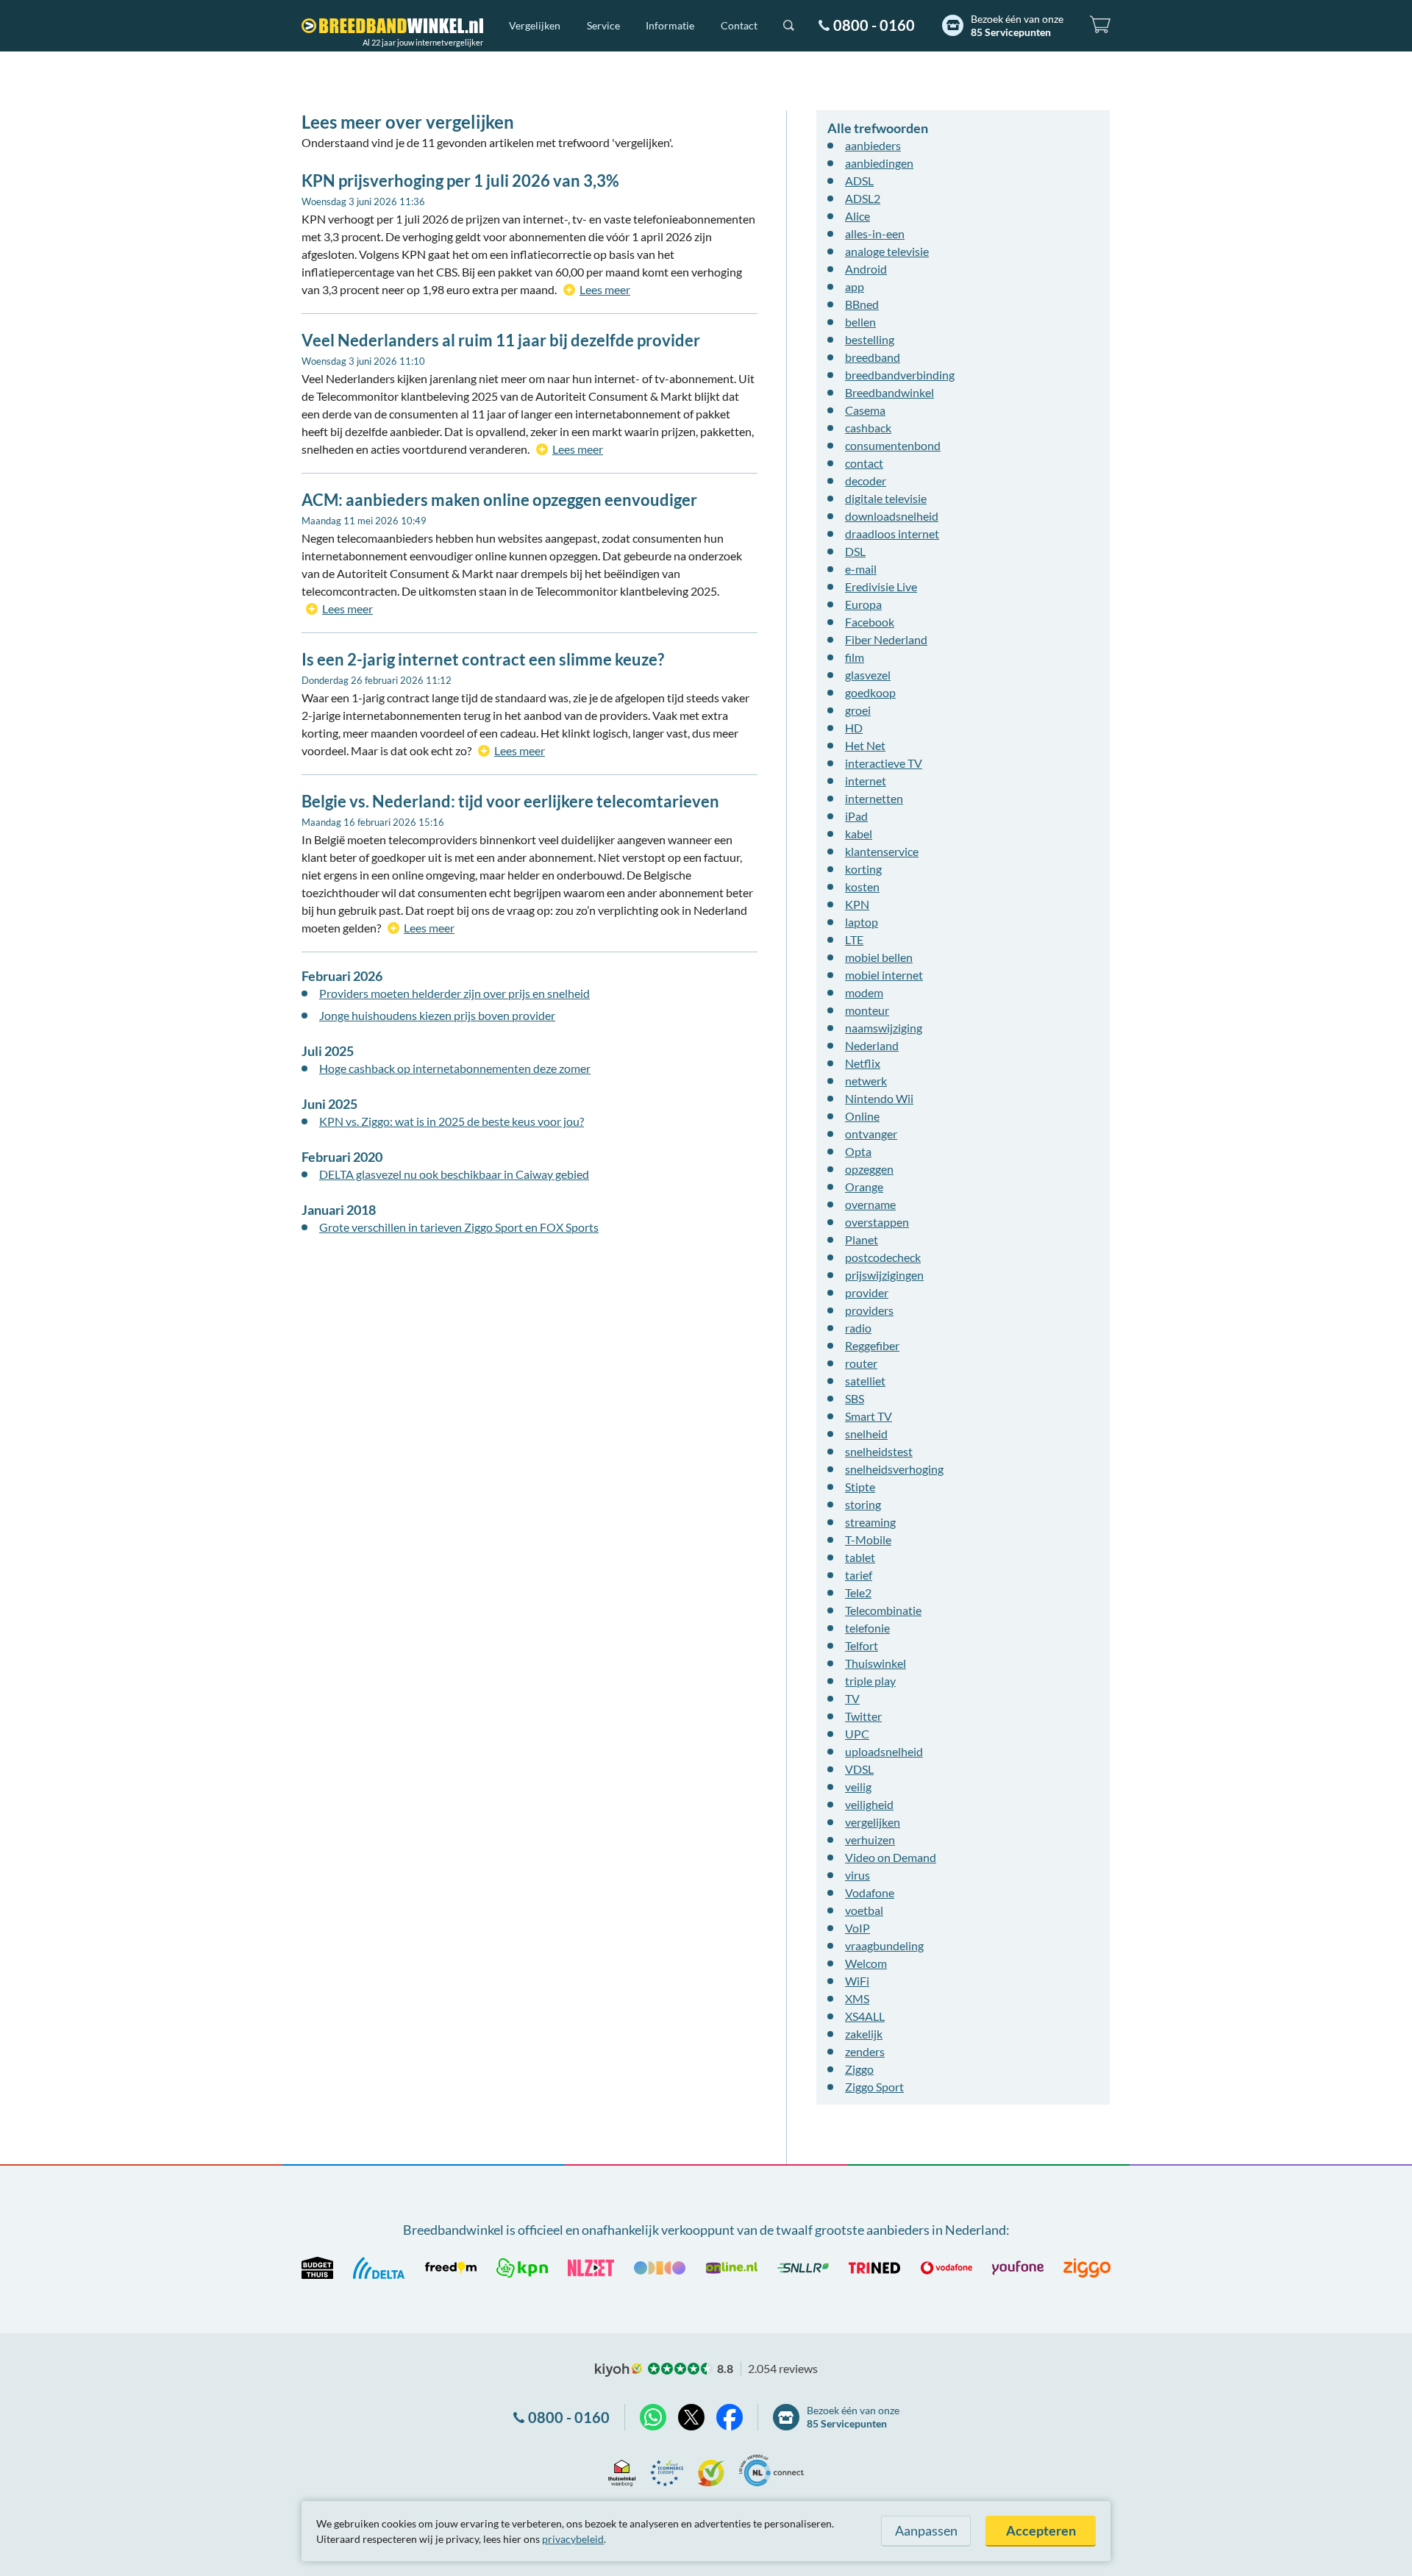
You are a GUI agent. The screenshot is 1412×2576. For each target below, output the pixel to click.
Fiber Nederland (886, 639)
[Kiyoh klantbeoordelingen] (711, 2470)
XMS (857, 1998)
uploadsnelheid (884, 1751)
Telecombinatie (883, 1610)
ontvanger (871, 1134)
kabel (859, 834)
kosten (862, 886)
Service (603, 25)
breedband (873, 357)
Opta (858, 1151)
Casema (865, 410)
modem (864, 992)
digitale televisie (886, 498)
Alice (857, 216)
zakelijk (864, 2034)
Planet (862, 1239)
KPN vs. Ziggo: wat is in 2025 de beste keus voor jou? (452, 1121)
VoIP (857, 1928)
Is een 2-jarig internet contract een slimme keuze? (483, 659)
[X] (691, 2417)
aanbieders (873, 145)
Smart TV (869, 1416)
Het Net (865, 745)
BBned (862, 304)
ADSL (859, 181)
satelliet (865, 1381)
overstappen (877, 1222)
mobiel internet (884, 975)
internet (866, 781)
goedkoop (870, 692)
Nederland (872, 1045)
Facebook (870, 622)
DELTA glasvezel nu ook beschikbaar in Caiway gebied (454, 1174)
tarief (859, 1575)
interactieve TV (884, 763)
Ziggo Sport (874, 2087)
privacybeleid (573, 2539)
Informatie (670, 25)
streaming (870, 1522)
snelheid (866, 1434)
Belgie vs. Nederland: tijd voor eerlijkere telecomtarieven (510, 801)
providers (869, 1310)
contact (864, 463)
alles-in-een (875, 233)
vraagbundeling (884, 1945)
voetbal (864, 1910)
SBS (855, 1398)
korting (863, 869)
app (855, 286)
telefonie (867, 1628)
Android (866, 269)
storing (863, 1504)
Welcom (866, 1963)
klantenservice (882, 851)
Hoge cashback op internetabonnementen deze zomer (455, 1068)
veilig (858, 1787)
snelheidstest (879, 1451)
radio (858, 1328)
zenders (865, 2051)
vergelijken (873, 1822)
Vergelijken (535, 25)
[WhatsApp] (653, 2417)
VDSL (859, 1769)
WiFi (857, 1981)
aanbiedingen (879, 163)
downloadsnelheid (892, 516)
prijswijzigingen (884, 1275)
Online (862, 1116)
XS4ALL (865, 2016)
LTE (854, 939)
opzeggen (869, 1169)
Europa (863, 604)
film (855, 657)
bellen (860, 322)
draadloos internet (892, 534)
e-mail (861, 569)
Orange (864, 1187)
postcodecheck (883, 1257)
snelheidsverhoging (894, 1469)
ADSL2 (863, 198)
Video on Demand (891, 1857)
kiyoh (618, 2370)
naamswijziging (884, 1028)
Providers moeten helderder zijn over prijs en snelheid (454, 993)
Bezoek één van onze (1017, 25)
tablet (860, 1557)
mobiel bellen (879, 957)
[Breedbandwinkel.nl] (392, 26)
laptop (862, 922)
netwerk (866, 1081)
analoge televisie (887, 251)
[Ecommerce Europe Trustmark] (667, 2470)
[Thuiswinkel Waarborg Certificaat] (622, 2470)
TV (852, 1698)
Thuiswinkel (876, 1663)
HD (854, 728)
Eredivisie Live (881, 586)
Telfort (862, 1645)
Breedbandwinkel (889, 392)
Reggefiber (872, 1345)
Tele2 (858, 1592)
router (861, 1363)
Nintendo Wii (879, 1098)
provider (867, 1292)
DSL (855, 551)
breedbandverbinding (900, 375)
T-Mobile (868, 1539)
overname (870, 1204)
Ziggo (859, 2069)
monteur (867, 1010)
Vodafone (870, 1892)
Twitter (863, 1716)
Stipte (860, 1487)
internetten (874, 798)
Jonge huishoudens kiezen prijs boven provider (437, 1015)
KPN (857, 904)
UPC (857, 1734)
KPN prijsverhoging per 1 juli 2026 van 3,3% (460, 181)
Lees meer (605, 289)
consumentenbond (893, 445)
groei (858, 710)
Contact (739, 25)
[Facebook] (730, 2417)
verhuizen (870, 1840)
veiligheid (869, 1804)
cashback (868, 428)
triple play (870, 1681)
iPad (856, 816)
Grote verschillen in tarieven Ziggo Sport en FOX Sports (459, 1227)
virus (857, 1875)
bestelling (870, 339)
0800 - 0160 (874, 25)
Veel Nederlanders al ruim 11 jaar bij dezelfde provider (501, 340)
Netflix (863, 1063)
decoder (866, 481)
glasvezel (868, 675)
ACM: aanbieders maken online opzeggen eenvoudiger (499, 500)
